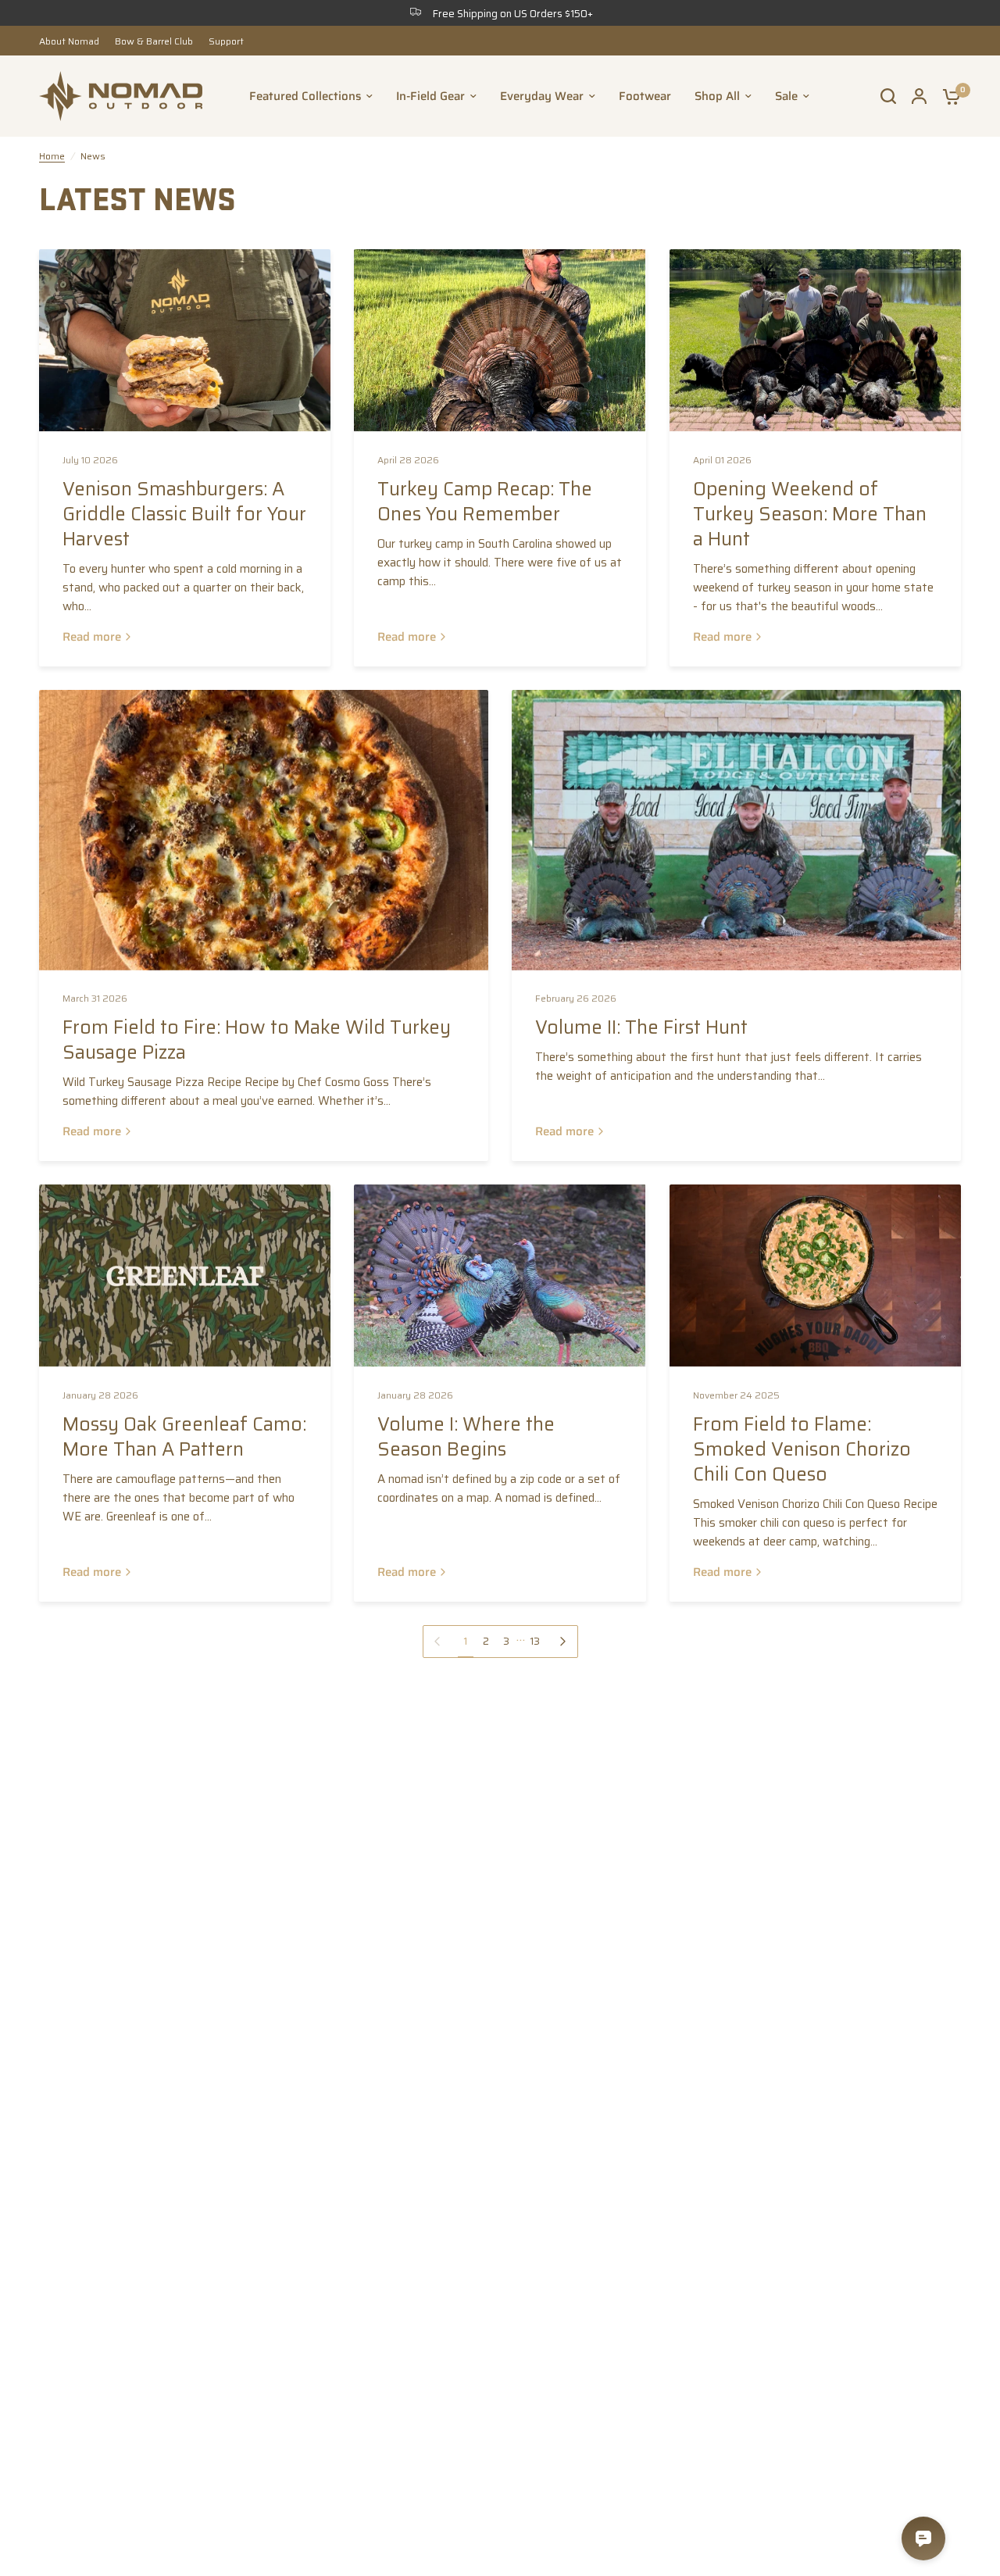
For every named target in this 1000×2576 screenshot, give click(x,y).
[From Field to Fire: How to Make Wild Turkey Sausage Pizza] (264, 830)
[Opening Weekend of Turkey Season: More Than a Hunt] (815, 340)
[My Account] (919, 96)
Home (52, 156)
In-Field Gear (430, 96)
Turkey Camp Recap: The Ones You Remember (485, 502)
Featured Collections (305, 96)
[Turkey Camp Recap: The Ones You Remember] (500, 340)
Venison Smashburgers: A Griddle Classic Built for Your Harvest (184, 514)
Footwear (645, 96)
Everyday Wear (542, 96)
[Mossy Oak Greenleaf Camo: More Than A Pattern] (185, 1275)
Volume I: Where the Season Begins (466, 1437)
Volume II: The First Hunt (641, 1027)
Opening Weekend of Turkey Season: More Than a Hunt (810, 514)
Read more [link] (92, 637)
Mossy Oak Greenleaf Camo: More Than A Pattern (184, 1437)
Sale (786, 96)
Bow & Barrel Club (154, 41)
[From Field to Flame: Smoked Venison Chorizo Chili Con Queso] (815, 1275)
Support (226, 41)
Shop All (717, 96)
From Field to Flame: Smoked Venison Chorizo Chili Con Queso (802, 1449)
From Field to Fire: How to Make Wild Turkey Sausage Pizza (257, 1040)
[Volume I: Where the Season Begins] (500, 1275)
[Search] (888, 96)
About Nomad (69, 41)
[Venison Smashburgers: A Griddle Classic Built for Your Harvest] (185, 340)
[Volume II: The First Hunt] (736, 830)
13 (535, 1641)
